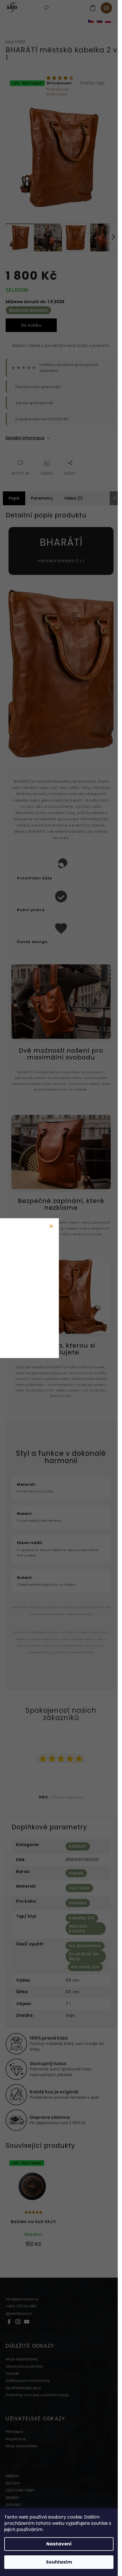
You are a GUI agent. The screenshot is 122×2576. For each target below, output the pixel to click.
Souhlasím (59, 2562)
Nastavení (59, 2544)
